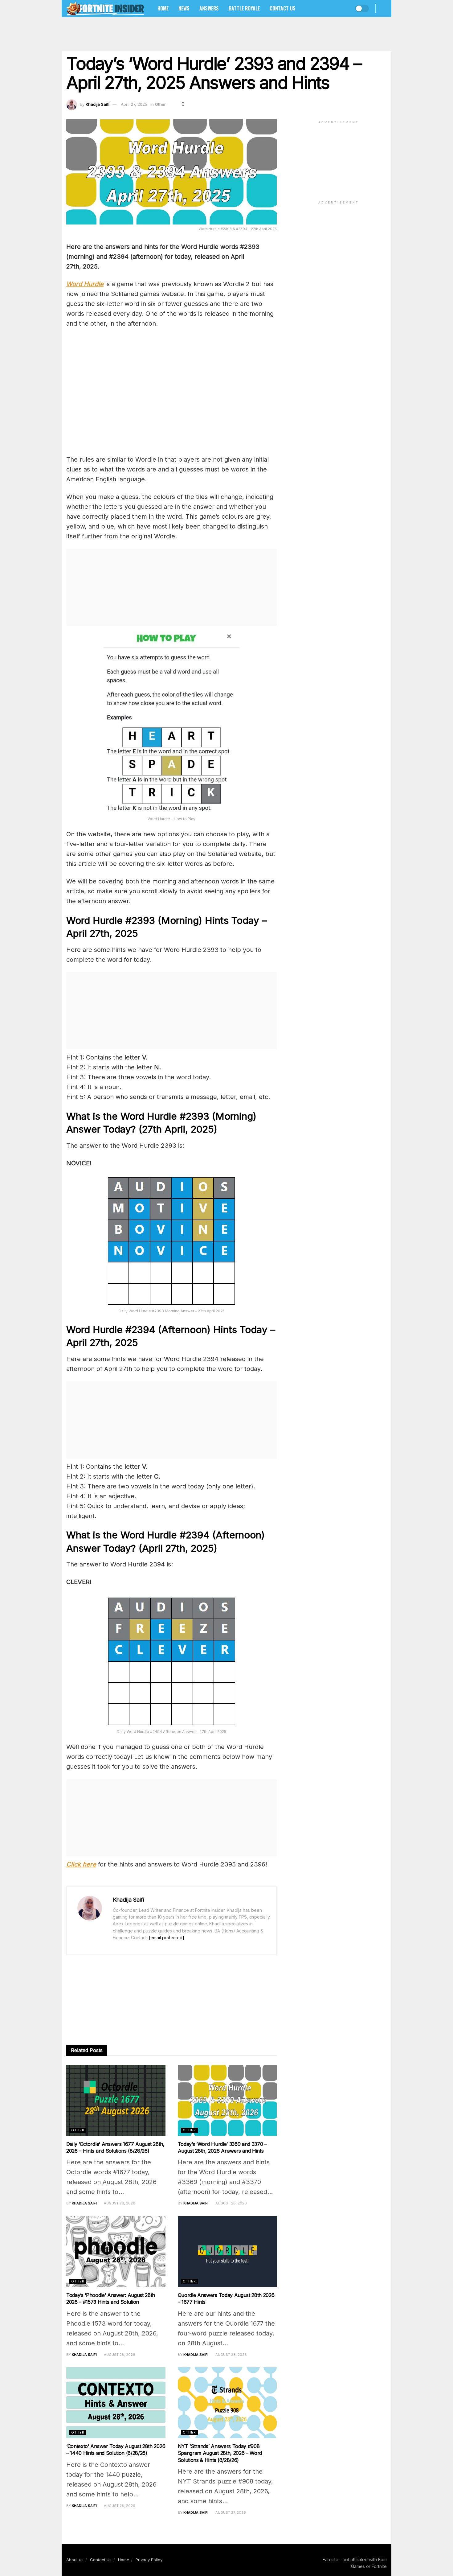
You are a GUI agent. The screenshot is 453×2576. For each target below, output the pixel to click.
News (184, 8)
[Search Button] (384, 8)
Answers (209, 8)
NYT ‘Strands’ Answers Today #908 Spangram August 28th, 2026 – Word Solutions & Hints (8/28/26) (220, 2453)
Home (163, 8)
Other (160, 104)
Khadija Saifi (98, 104)
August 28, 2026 (119, 2203)
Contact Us (283, 8)
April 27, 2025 (134, 104)
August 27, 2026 (230, 2512)
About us (75, 2560)
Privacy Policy (149, 2560)
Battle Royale (244, 8)
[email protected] (167, 1938)
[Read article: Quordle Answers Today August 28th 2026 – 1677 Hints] (227, 2252)
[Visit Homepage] (105, 8)
